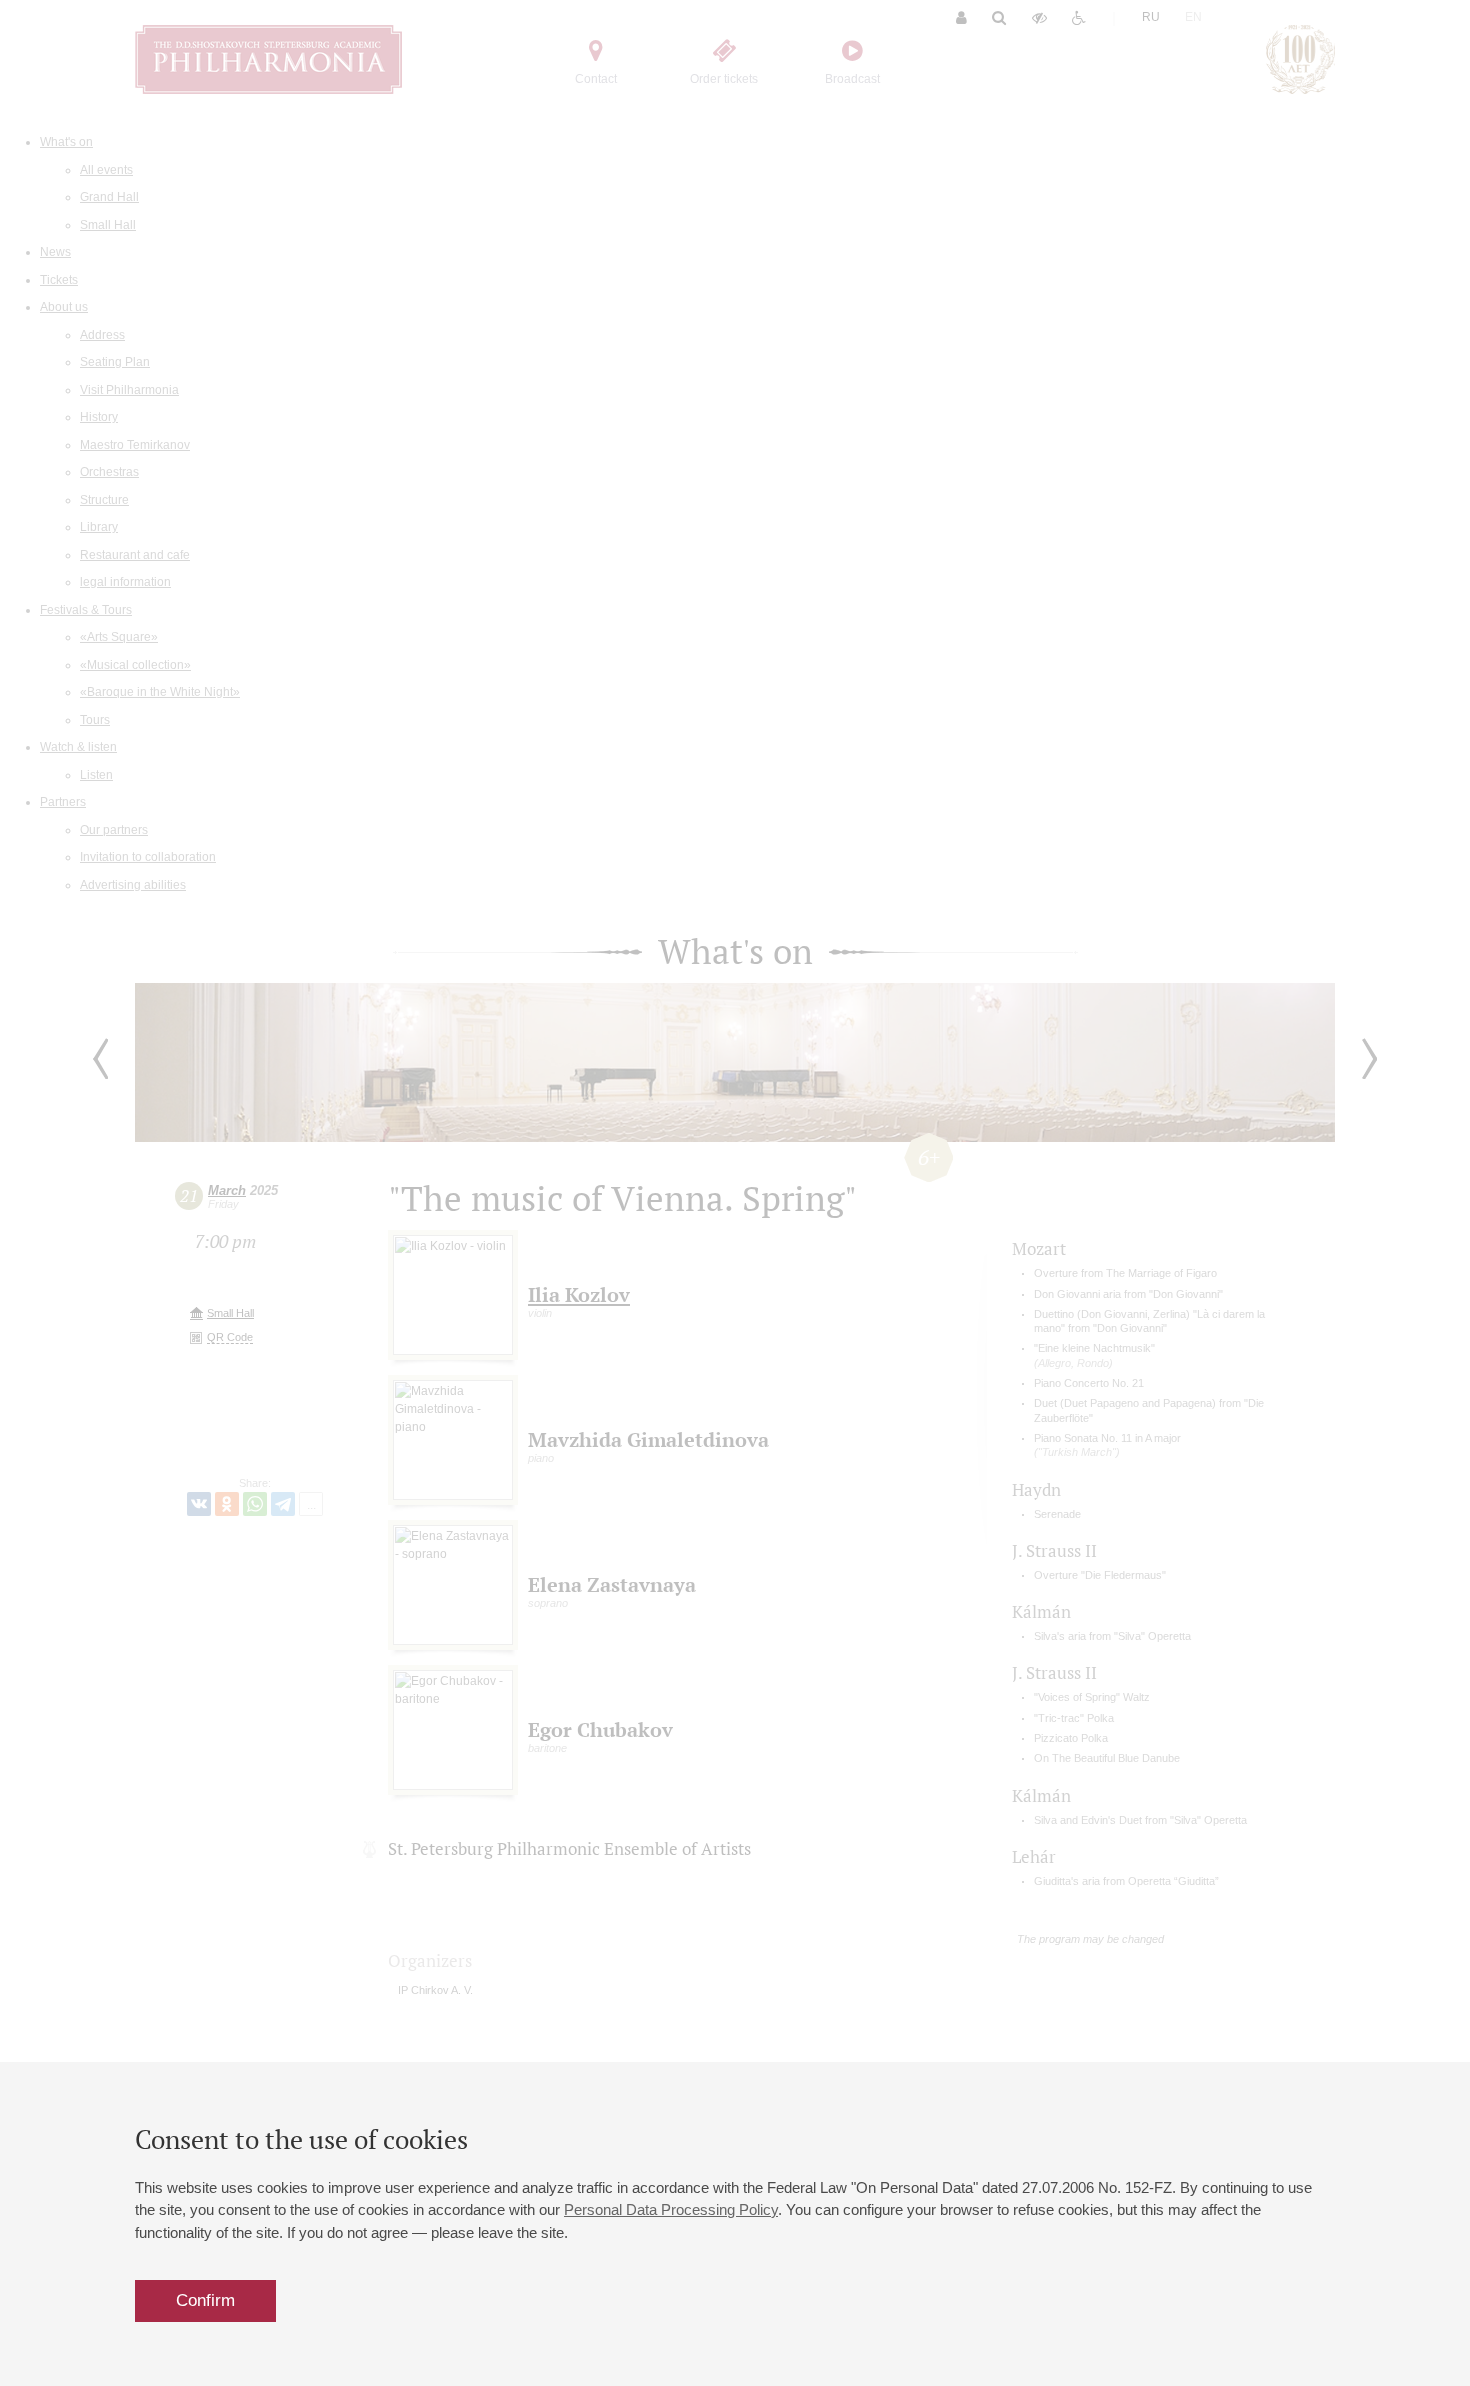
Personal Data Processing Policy (671, 2209)
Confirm (205, 2300)
